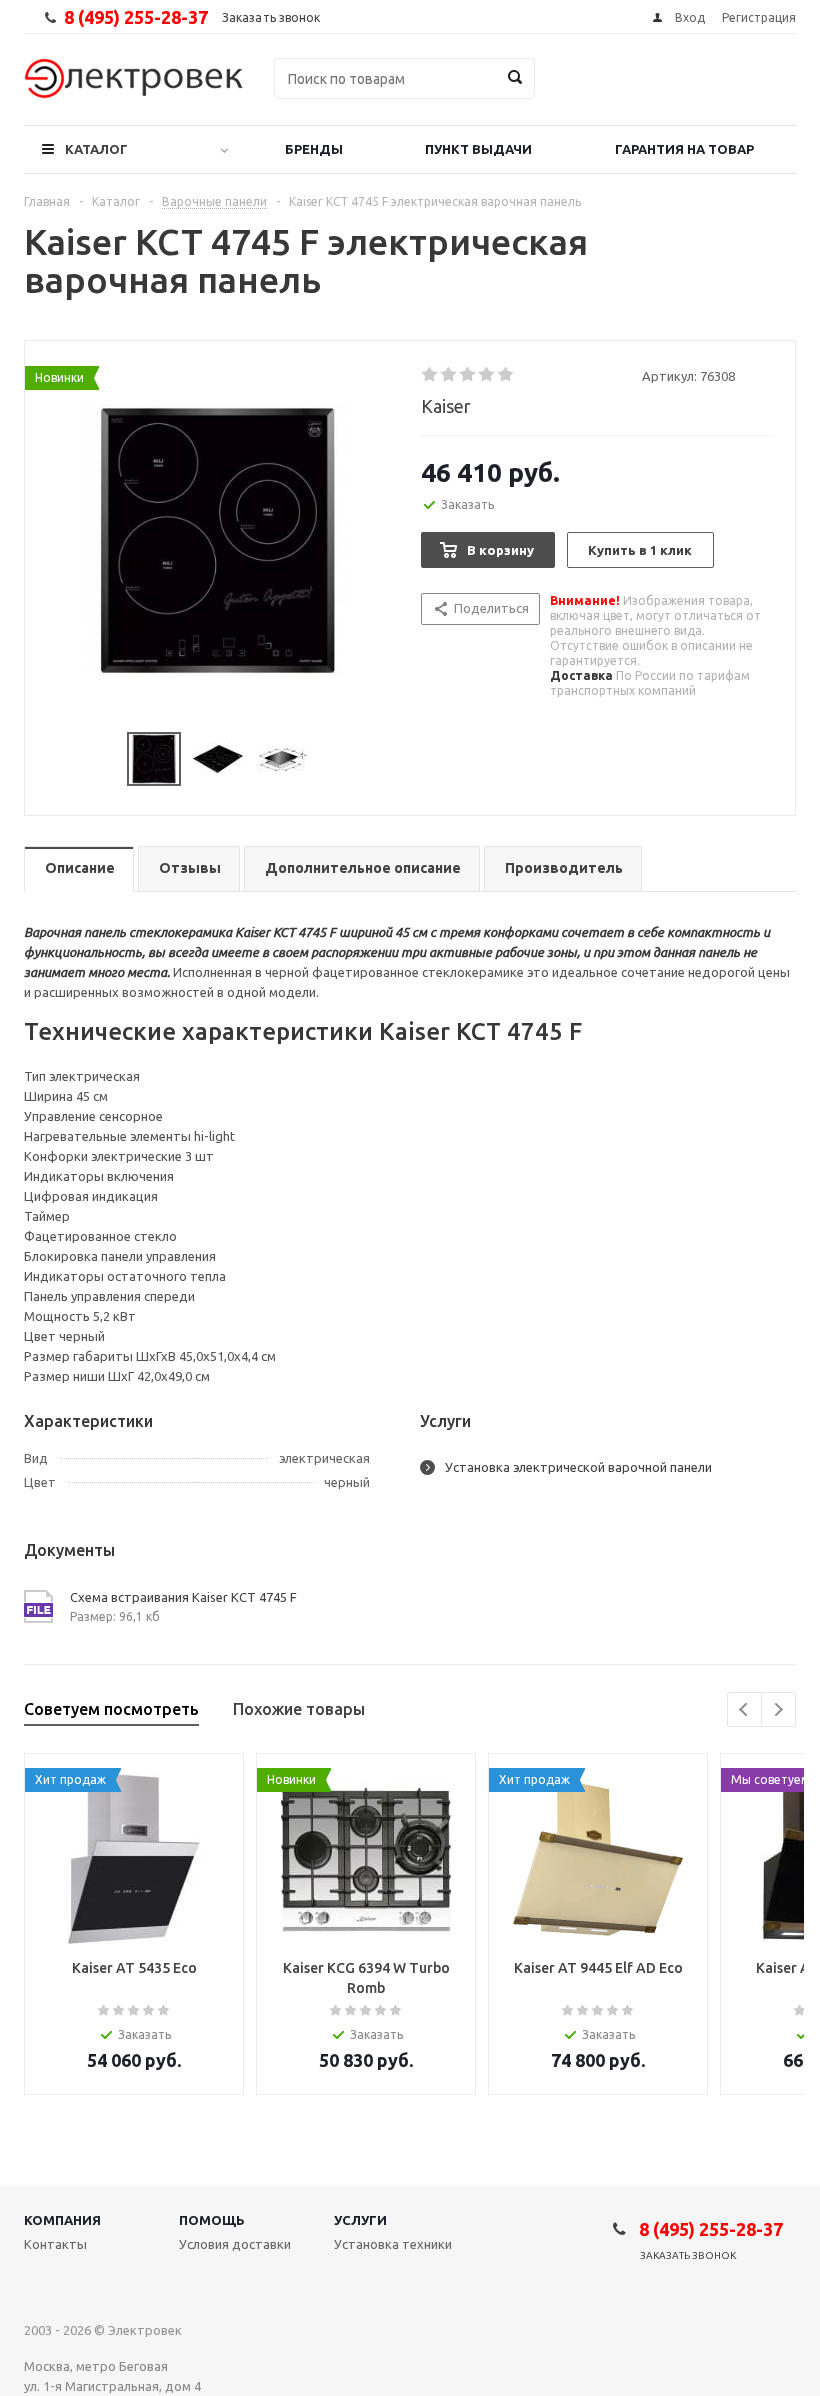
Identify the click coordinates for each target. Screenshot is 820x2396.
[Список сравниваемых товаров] (576, 93)
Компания (62, 2220)
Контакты (55, 2244)
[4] (487, 375)
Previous (744, 1709)
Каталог (96, 149)
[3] (468, 375)
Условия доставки (235, 2244)
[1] (430, 375)
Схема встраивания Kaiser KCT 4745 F (183, 1597)
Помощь (212, 2220)
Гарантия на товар (684, 149)
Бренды (314, 149)
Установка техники (393, 2244)
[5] (506, 375)
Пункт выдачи (478, 149)
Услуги (360, 2220)
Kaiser (446, 406)
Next (778, 1709)
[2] (449, 375)
